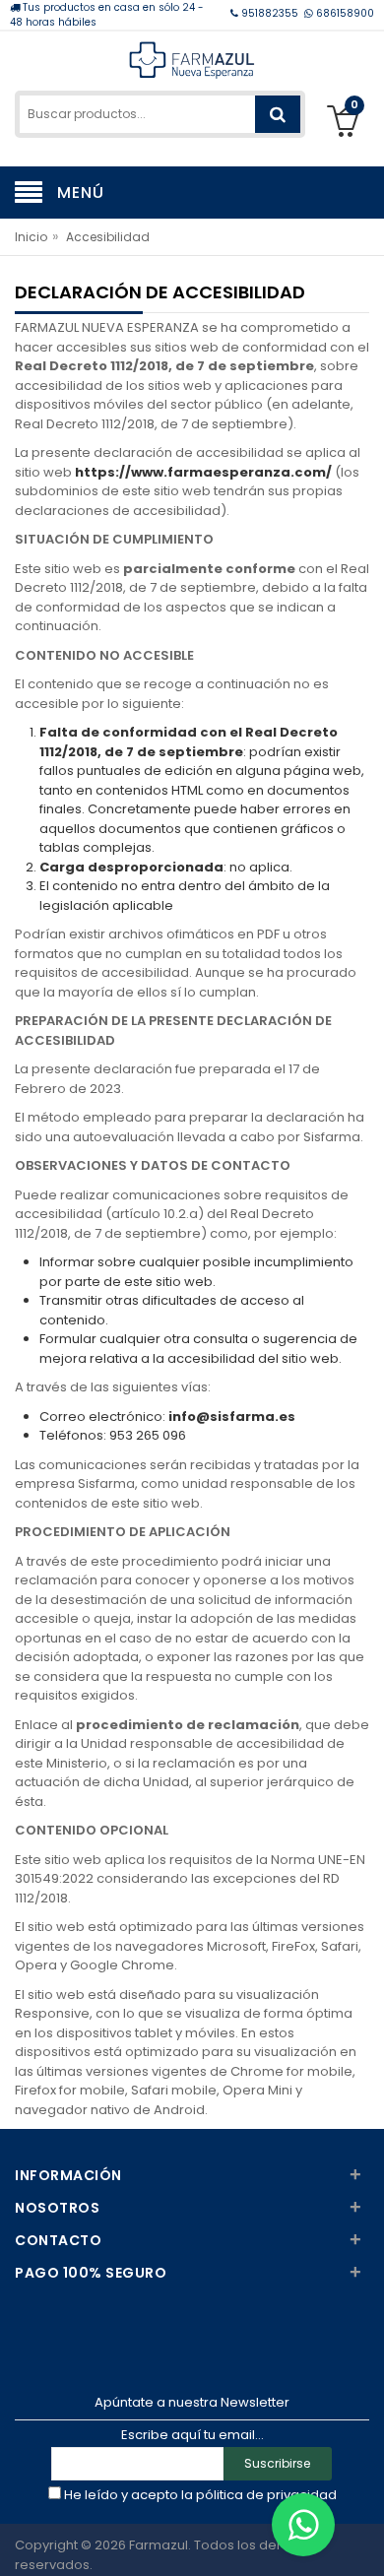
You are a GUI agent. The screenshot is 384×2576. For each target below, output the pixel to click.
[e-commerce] (192, 59)
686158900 (344, 13)
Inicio (31, 237)
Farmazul (159, 2545)
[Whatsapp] (303, 2525)
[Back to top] (363, 2541)
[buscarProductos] (278, 114)
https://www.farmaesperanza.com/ (203, 472)
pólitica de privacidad (266, 2495)
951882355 (270, 13)
